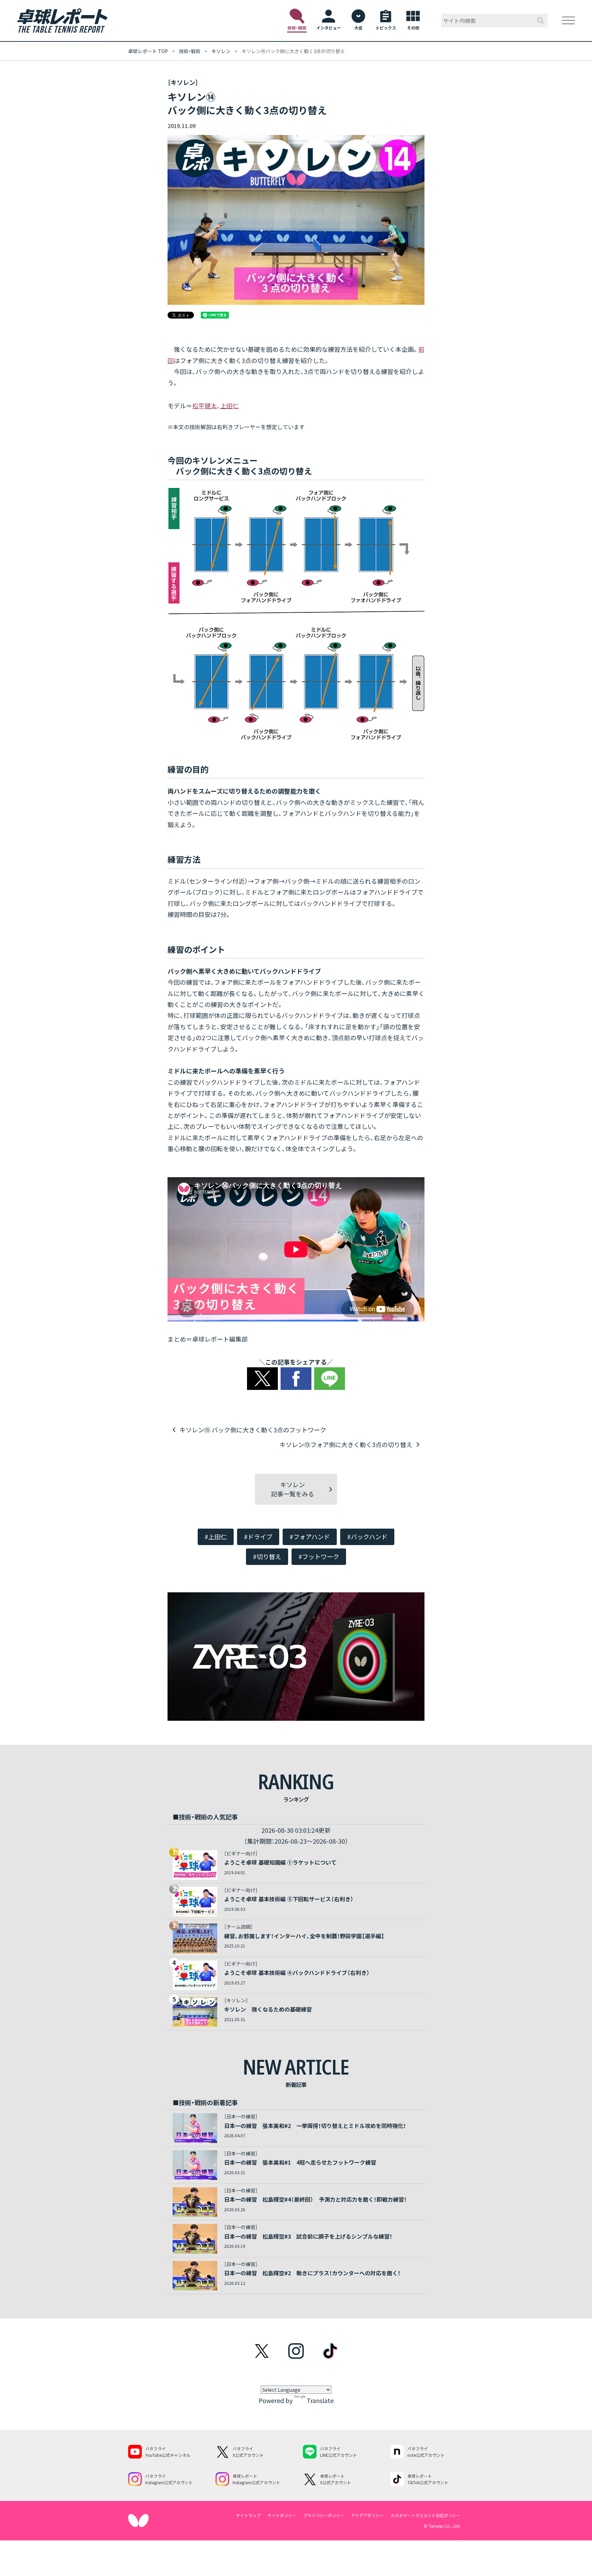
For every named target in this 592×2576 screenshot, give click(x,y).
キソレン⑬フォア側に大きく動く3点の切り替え (346, 1444)
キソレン (221, 51)
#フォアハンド (310, 1536)
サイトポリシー (282, 2515)
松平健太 (205, 406)
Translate (320, 2400)
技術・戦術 (190, 51)
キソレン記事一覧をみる (293, 1489)
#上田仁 (216, 1536)
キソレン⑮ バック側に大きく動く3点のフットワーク (253, 1430)
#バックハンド (367, 1536)
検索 (541, 21)
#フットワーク (319, 1556)
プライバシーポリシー (324, 2515)
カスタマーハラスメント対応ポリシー (425, 2515)
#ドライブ (258, 1536)
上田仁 (230, 406)
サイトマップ (248, 2515)
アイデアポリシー (367, 2515)
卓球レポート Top (148, 51)
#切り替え (267, 1556)
